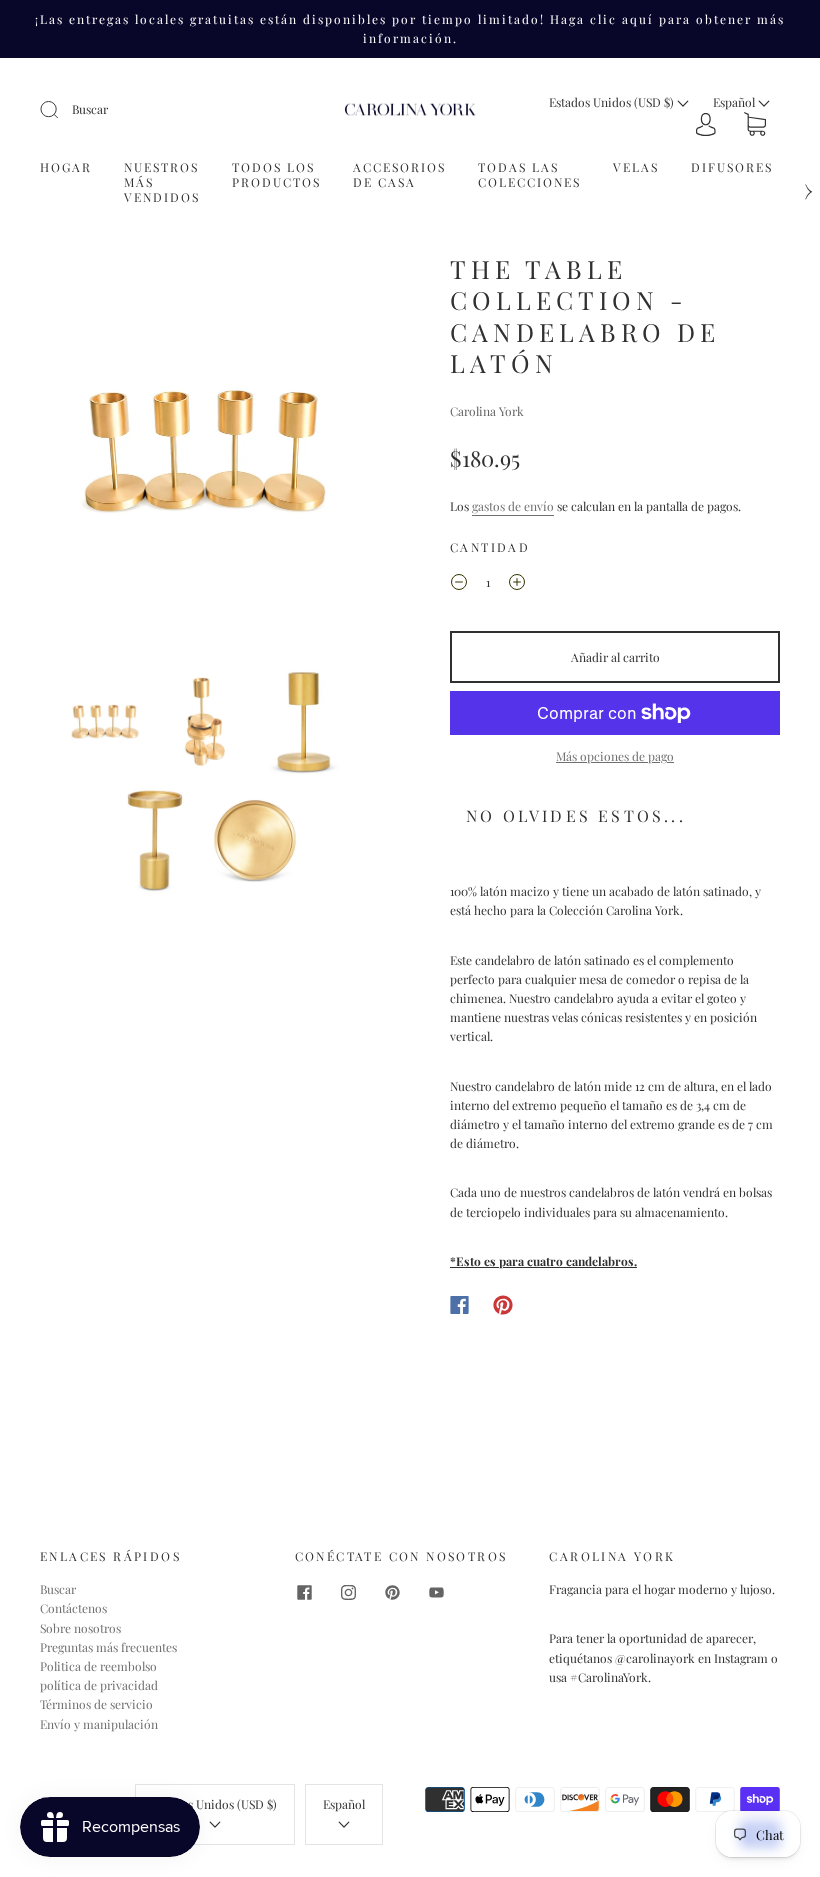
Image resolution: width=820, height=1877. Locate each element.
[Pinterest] (503, 1305)
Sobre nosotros (80, 1628)
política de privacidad (99, 1685)
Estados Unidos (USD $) (613, 102)
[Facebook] (459, 1305)
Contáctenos (73, 1608)
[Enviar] (62, 110)
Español (735, 102)
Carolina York (487, 411)
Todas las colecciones (529, 175)
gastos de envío (513, 506)
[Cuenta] (706, 125)
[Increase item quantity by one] (517, 585)
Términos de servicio (96, 1704)
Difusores (732, 167)
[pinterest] (393, 1592)
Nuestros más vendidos (162, 182)
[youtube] (437, 1592)
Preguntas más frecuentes (108, 1647)
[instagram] (349, 1592)
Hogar (66, 167)
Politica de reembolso (98, 1666)
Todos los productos (276, 175)
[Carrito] (755, 126)
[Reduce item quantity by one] (459, 585)
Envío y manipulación (99, 1724)
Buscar (90, 109)
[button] (74, 456)
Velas (636, 167)
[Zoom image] (205, 456)
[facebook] (305, 1592)
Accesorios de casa (399, 175)
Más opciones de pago (615, 756)
